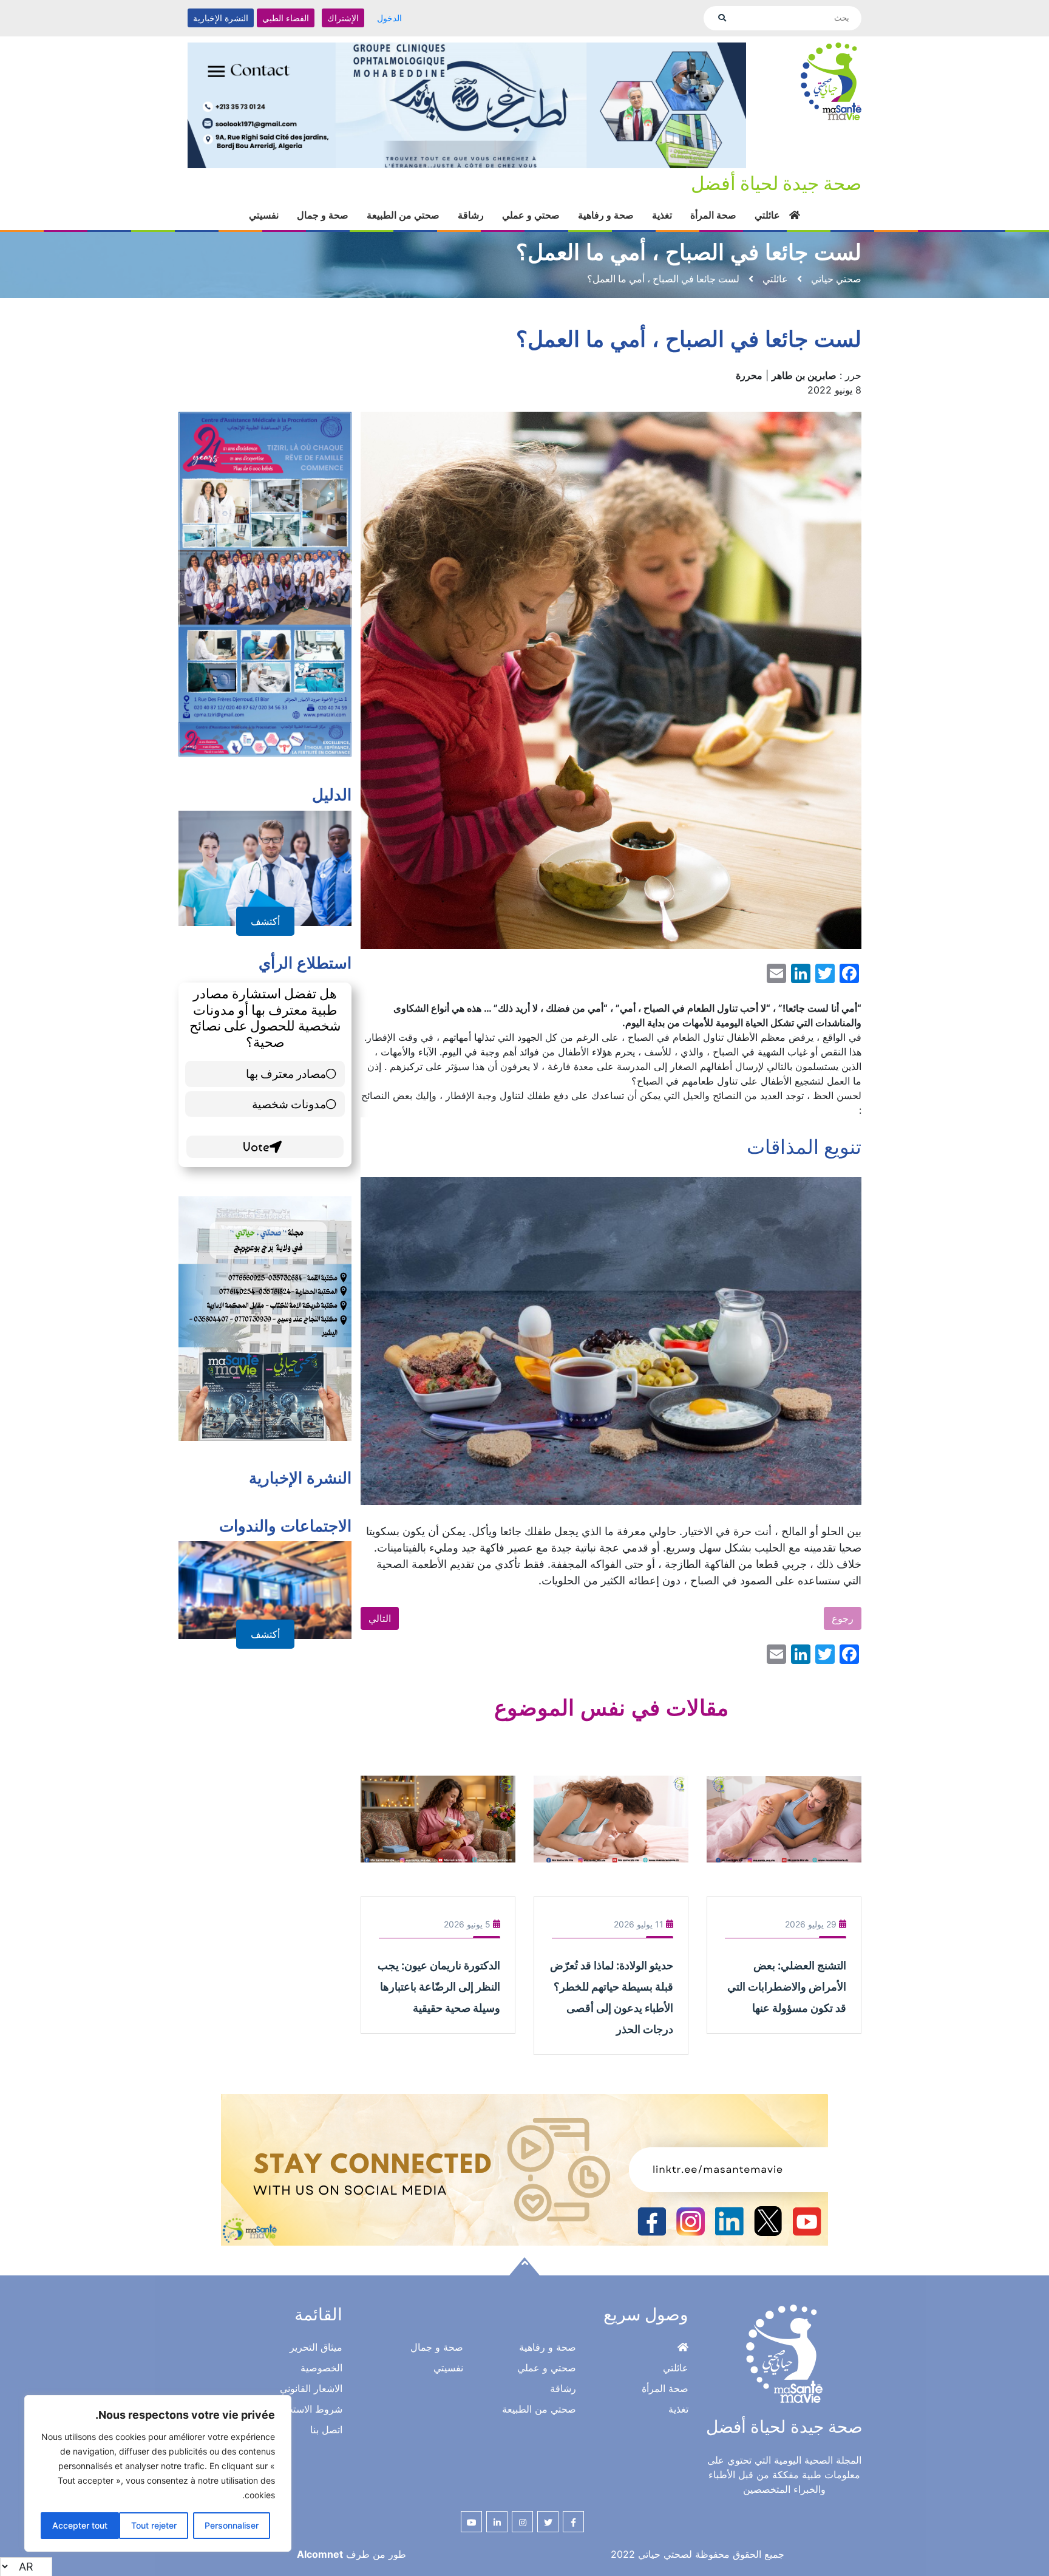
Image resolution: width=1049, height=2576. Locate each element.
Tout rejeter (154, 2525)
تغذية (662, 215)
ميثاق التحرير (316, 2347)
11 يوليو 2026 (639, 1924)
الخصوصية (321, 2368)
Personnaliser (232, 2525)
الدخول (389, 18)
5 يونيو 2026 (467, 1924)
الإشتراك (343, 18)
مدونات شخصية (289, 1104)
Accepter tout (80, 2525)
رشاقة (471, 215)
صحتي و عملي (531, 215)
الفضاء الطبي (286, 18)
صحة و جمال (323, 215)
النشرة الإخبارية (221, 18)
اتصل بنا (326, 2430)
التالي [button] (380, 1618)
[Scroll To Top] (524, 2266)
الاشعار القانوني (311, 2388)
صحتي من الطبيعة (403, 215)
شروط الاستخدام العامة (294, 2409)
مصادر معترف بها (286, 1073)
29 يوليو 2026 (811, 1924)
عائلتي (767, 215)
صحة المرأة (713, 215)
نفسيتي (264, 215)
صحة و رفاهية (606, 215)
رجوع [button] (843, 1618)
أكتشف (265, 921)
